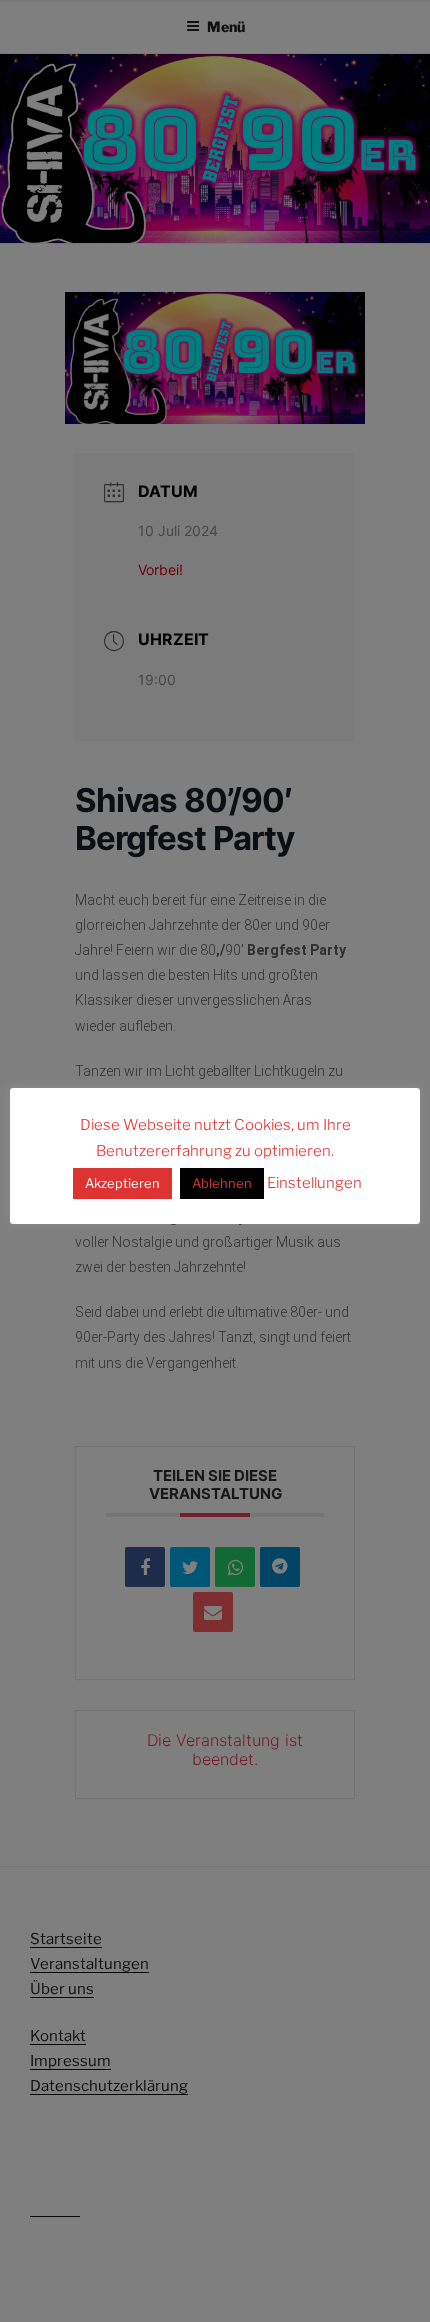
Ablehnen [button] (222, 1183)
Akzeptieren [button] (122, 1183)
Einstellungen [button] (314, 1183)
